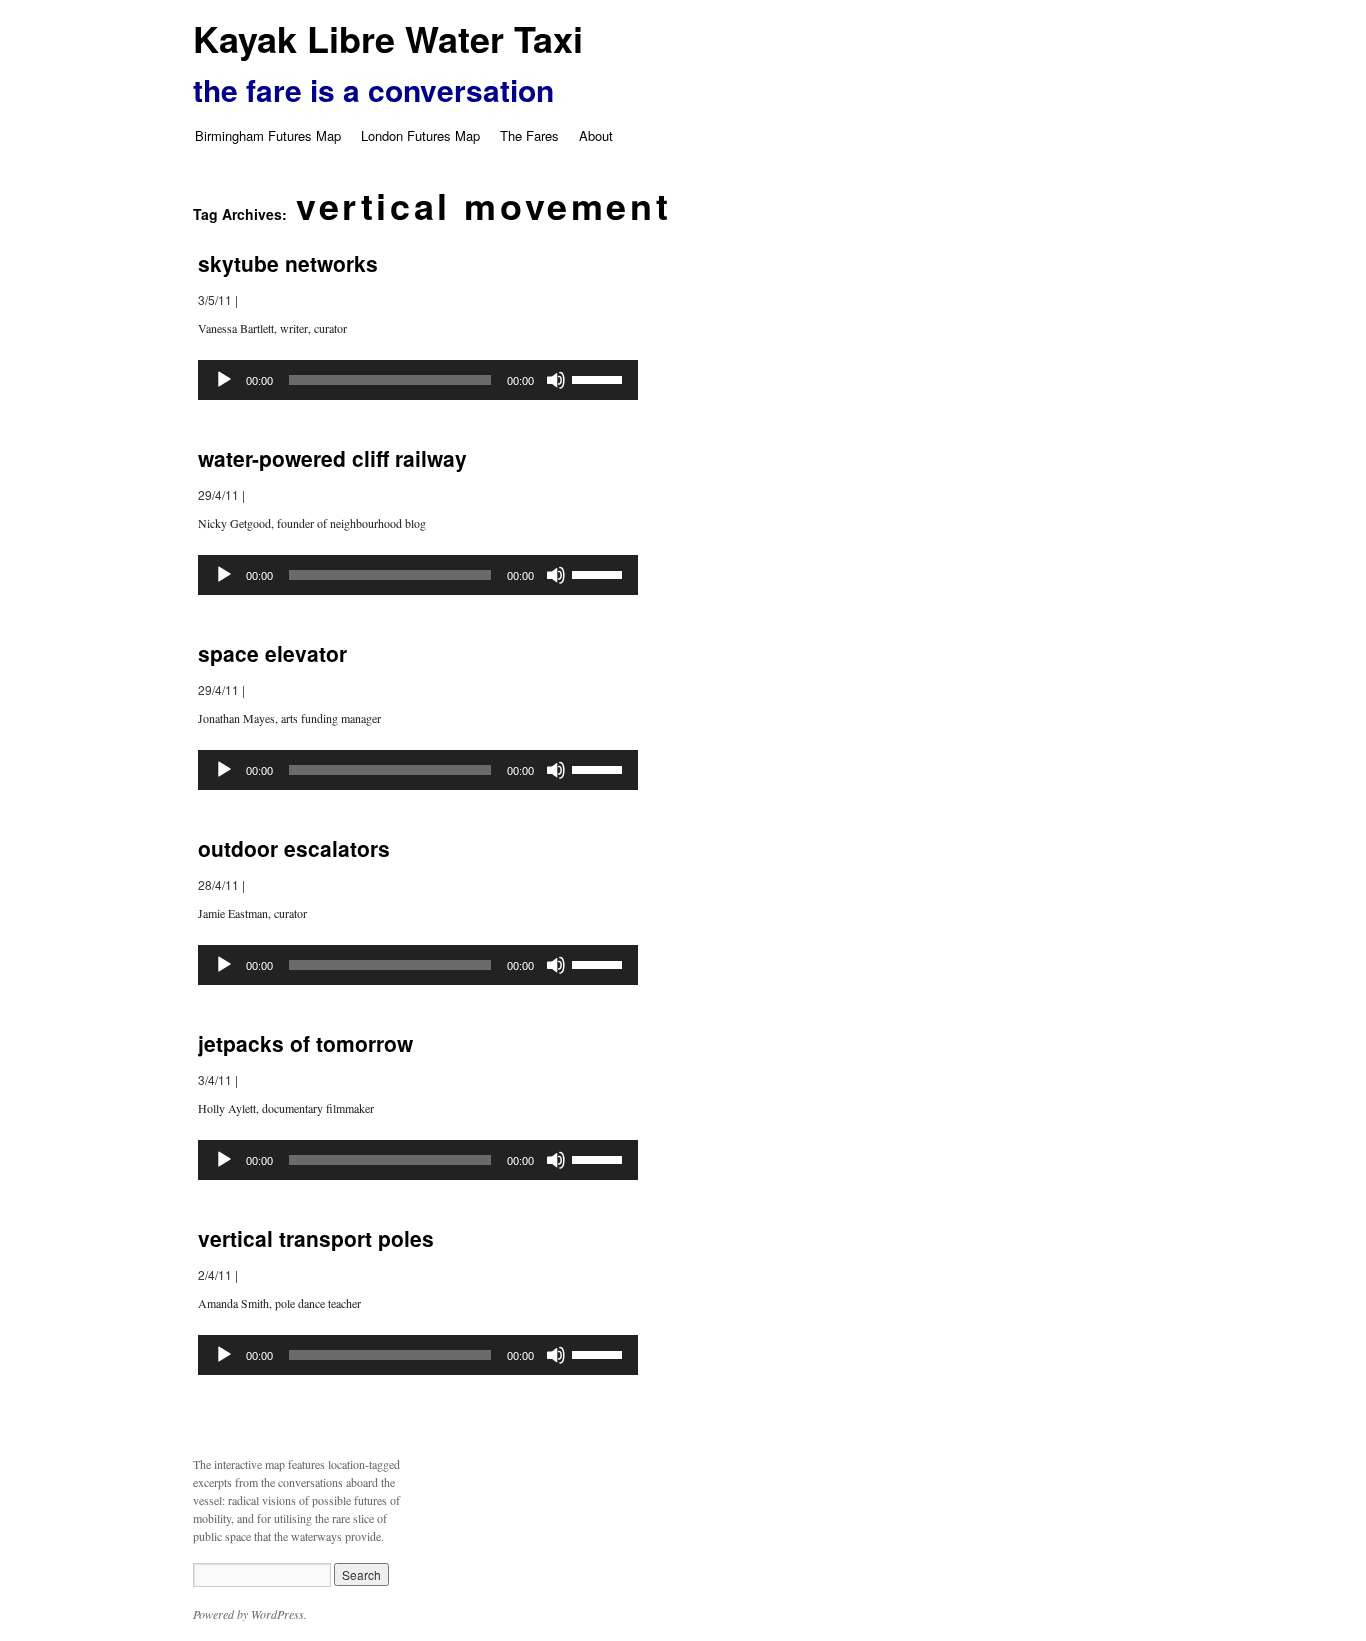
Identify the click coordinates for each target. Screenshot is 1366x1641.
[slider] (600, 378)
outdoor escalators (294, 848)
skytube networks (288, 263)
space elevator (272, 653)
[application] (418, 380)
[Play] (224, 380)
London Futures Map (420, 135)
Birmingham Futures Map (268, 135)
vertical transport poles (316, 1238)
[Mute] (556, 380)
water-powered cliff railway (332, 458)
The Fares (529, 135)
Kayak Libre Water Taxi (388, 38)
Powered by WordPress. (250, 1614)
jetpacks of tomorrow (305, 1043)
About (596, 135)
